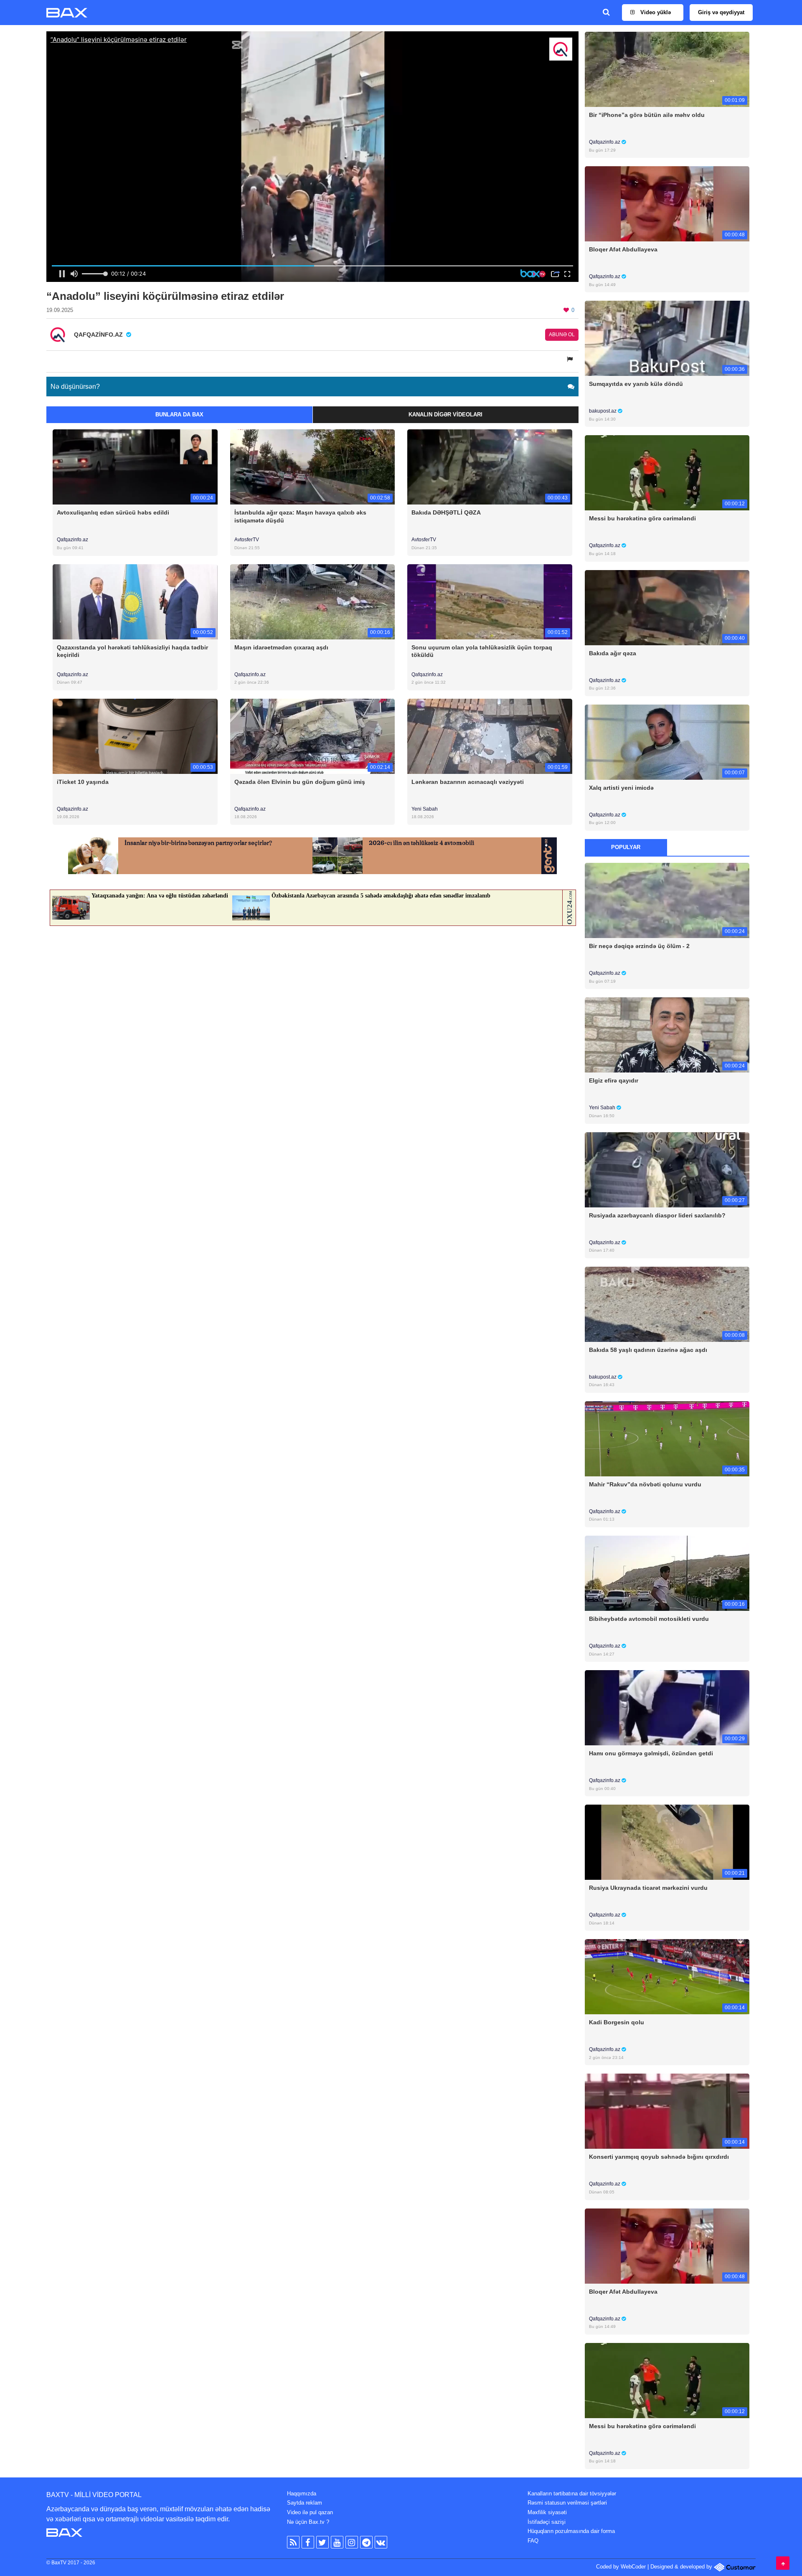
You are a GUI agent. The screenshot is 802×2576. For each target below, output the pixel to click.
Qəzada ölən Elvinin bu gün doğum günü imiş (300, 782)
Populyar (626, 847)
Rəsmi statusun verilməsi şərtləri (567, 2503)
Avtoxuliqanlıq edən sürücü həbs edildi (113, 512)
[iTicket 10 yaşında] (135, 736)
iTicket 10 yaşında (83, 782)
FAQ (533, 2541)
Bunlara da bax (179, 415)
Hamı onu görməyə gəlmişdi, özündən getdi (651, 1753)
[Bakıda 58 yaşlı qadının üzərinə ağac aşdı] (667, 1304)
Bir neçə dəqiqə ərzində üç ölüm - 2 (639, 946)
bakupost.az (603, 411)
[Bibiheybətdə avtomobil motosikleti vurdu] (667, 1573)
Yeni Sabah (425, 809)
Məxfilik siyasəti (547, 2512)
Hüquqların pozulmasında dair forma (571, 2531)
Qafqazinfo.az (72, 540)
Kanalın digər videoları (445, 415)
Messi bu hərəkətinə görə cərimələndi (642, 518)
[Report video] (571, 359)
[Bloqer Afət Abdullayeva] (667, 204)
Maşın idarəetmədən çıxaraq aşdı (281, 647)
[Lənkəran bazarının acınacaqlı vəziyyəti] (490, 736)
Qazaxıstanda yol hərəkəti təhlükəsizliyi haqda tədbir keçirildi (132, 651)
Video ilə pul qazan (310, 2512)
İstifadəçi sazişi (547, 2522)
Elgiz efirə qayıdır (614, 1080)
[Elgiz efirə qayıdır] (667, 1035)
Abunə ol (562, 335)
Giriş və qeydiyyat (721, 12)
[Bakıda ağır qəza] (667, 607)
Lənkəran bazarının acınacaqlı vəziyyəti (468, 782)
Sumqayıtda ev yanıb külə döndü (636, 384)
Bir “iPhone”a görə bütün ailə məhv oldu (647, 115)
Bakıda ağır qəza (613, 653)
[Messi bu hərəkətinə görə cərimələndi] (667, 473)
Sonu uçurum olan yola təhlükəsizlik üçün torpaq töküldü (482, 651)
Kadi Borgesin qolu (617, 2022)
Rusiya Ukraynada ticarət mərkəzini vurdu (648, 1888)
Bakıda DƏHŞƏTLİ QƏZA (446, 512)
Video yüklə (655, 12)
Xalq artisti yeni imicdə (621, 788)
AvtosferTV (247, 540)
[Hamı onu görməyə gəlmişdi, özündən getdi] (667, 1708)
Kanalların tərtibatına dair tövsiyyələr (572, 2494)
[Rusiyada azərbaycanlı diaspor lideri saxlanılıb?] (667, 1169)
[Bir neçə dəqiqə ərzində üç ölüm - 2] (667, 900)
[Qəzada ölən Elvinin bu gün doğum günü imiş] (313, 736)
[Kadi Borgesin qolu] (667, 1976)
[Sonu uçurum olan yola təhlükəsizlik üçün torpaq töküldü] (490, 601)
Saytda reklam (305, 2503)
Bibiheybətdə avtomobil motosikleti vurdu (649, 1619)
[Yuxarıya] (783, 2563)
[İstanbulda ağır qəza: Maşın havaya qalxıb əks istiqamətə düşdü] (313, 467)
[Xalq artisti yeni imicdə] (667, 742)
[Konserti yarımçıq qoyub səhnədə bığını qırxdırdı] (667, 2111)
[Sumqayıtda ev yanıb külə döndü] (667, 338)
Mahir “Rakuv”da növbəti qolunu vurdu (645, 1484)
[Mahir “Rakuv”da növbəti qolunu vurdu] (667, 1438)
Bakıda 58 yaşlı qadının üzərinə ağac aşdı (648, 1350)
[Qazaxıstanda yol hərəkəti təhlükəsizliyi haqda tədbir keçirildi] (135, 601)
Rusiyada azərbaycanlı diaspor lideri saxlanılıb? (657, 1215)
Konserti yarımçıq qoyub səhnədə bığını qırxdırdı (659, 2157)
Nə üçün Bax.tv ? (308, 2522)
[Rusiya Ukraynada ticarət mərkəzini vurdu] (667, 1842)
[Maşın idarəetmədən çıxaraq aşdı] (313, 601)
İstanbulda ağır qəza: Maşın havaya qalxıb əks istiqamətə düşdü (300, 516)
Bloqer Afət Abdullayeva (623, 249)
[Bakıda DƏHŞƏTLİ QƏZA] (490, 467)
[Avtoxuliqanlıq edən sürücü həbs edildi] (135, 467)
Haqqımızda (302, 2494)
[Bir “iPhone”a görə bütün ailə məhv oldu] (667, 69)
